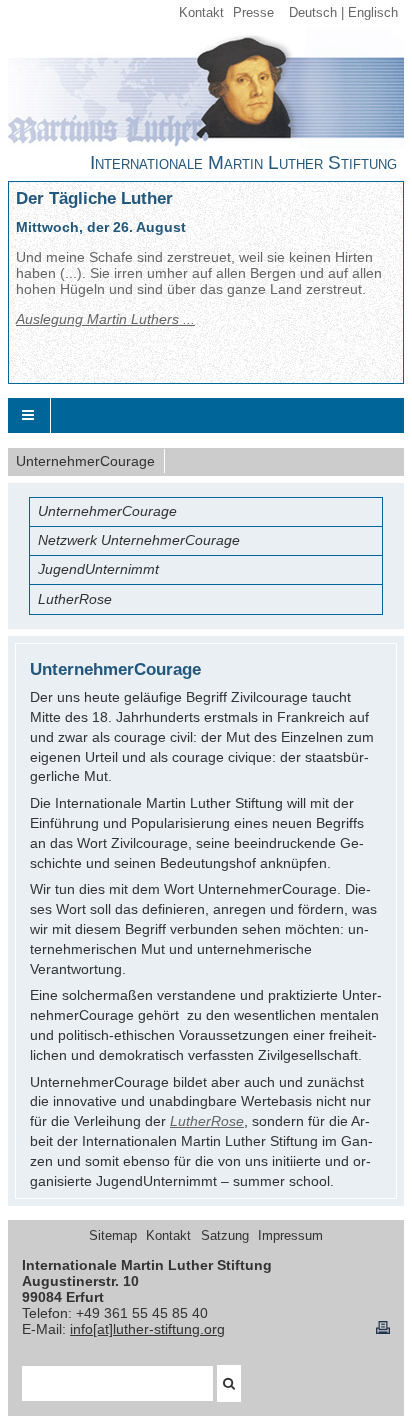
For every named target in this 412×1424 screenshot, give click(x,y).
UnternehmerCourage (85, 461)
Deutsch (313, 13)
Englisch (373, 13)
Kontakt (201, 13)
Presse (253, 13)
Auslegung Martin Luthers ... (105, 319)
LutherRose (207, 1121)
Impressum (290, 1236)
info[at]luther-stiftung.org (147, 1329)
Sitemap (113, 1236)
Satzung (225, 1236)
